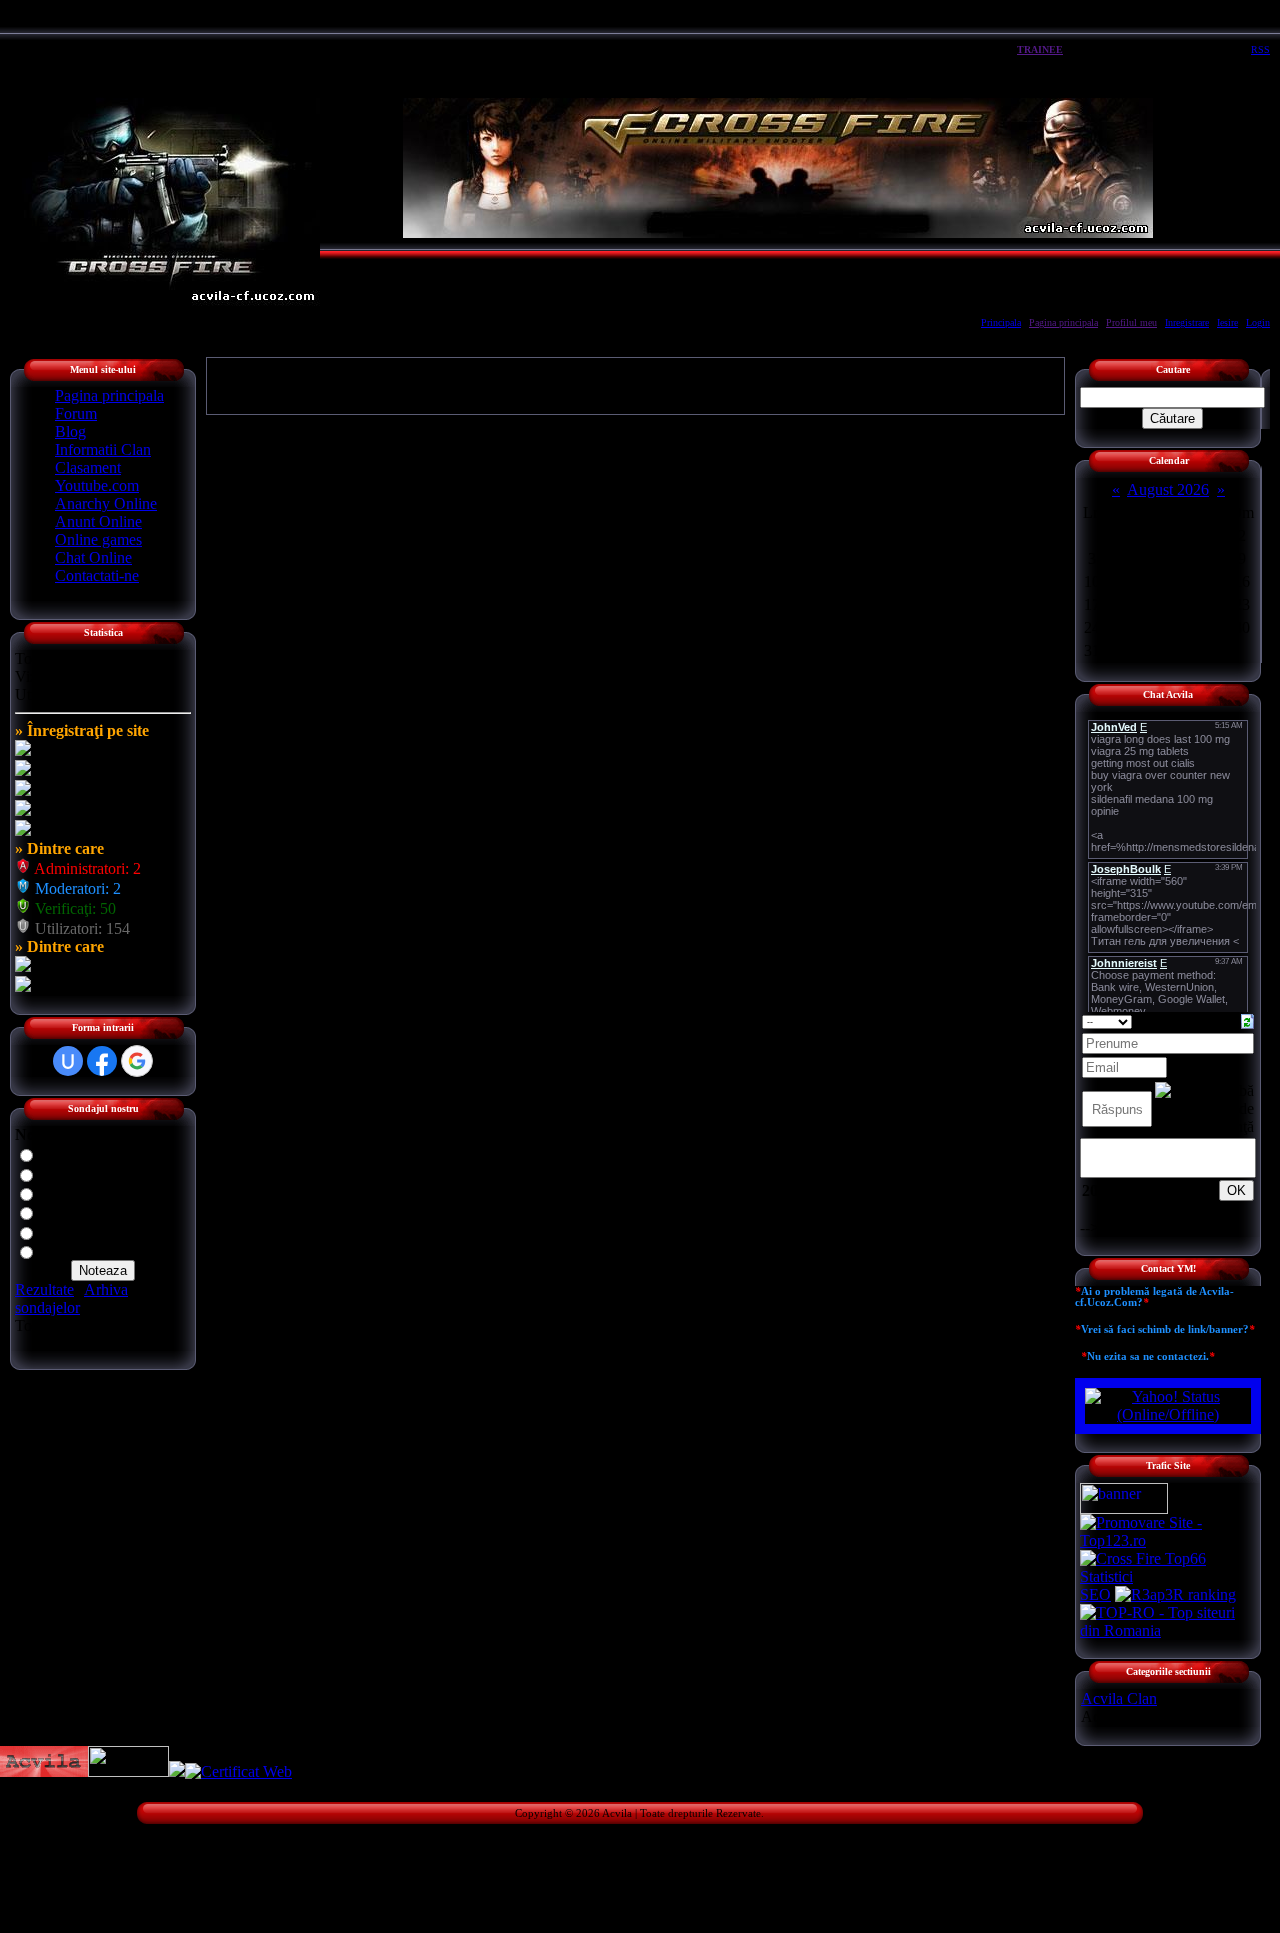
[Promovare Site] (1168, 1540)
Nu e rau (67, 1211)
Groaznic (69, 1250)
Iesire (1227, 322)
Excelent (67, 1153)
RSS (1260, 49)
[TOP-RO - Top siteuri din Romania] (1168, 1630)
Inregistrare (1187, 322)
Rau (53, 1231)
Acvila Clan (1119, 1698)
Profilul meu (1131, 322)
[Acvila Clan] (44, 1771)
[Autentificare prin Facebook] (102, 1061)
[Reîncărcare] (1247, 1019)
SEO (1095, 1594)
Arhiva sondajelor (71, 1298)
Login (1258, 322)
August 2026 (1168, 489)
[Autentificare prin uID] (68, 1061)
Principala (1001, 322)
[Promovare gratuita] (1168, 1576)
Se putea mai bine (96, 1192)
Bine (55, 1173)
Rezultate (44, 1289)
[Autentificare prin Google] (137, 1061)
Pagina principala (1063, 322)
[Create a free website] (128, 1771)
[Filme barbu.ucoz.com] (177, 1771)
